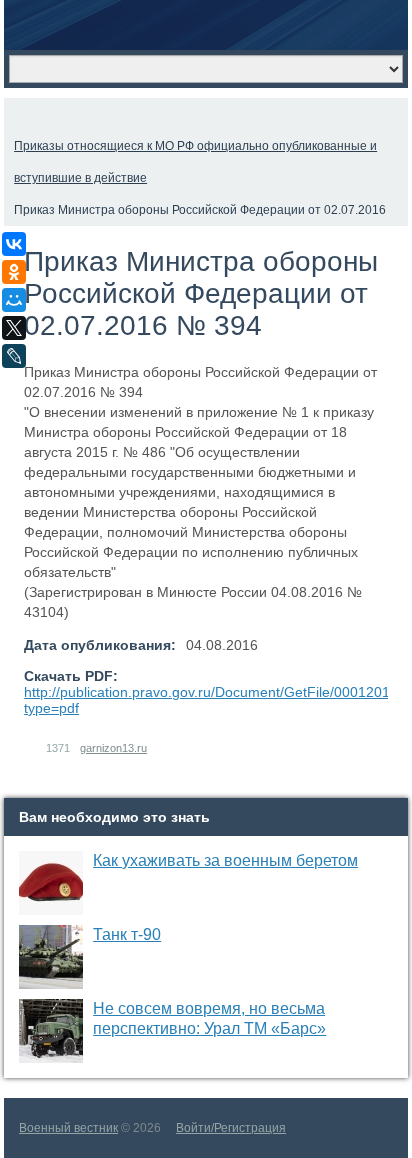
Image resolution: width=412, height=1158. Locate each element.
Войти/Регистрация (231, 1128)
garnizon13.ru (113, 748)
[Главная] (22, 114)
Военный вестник (68, 1128)
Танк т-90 (127, 934)
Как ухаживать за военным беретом (225, 860)
